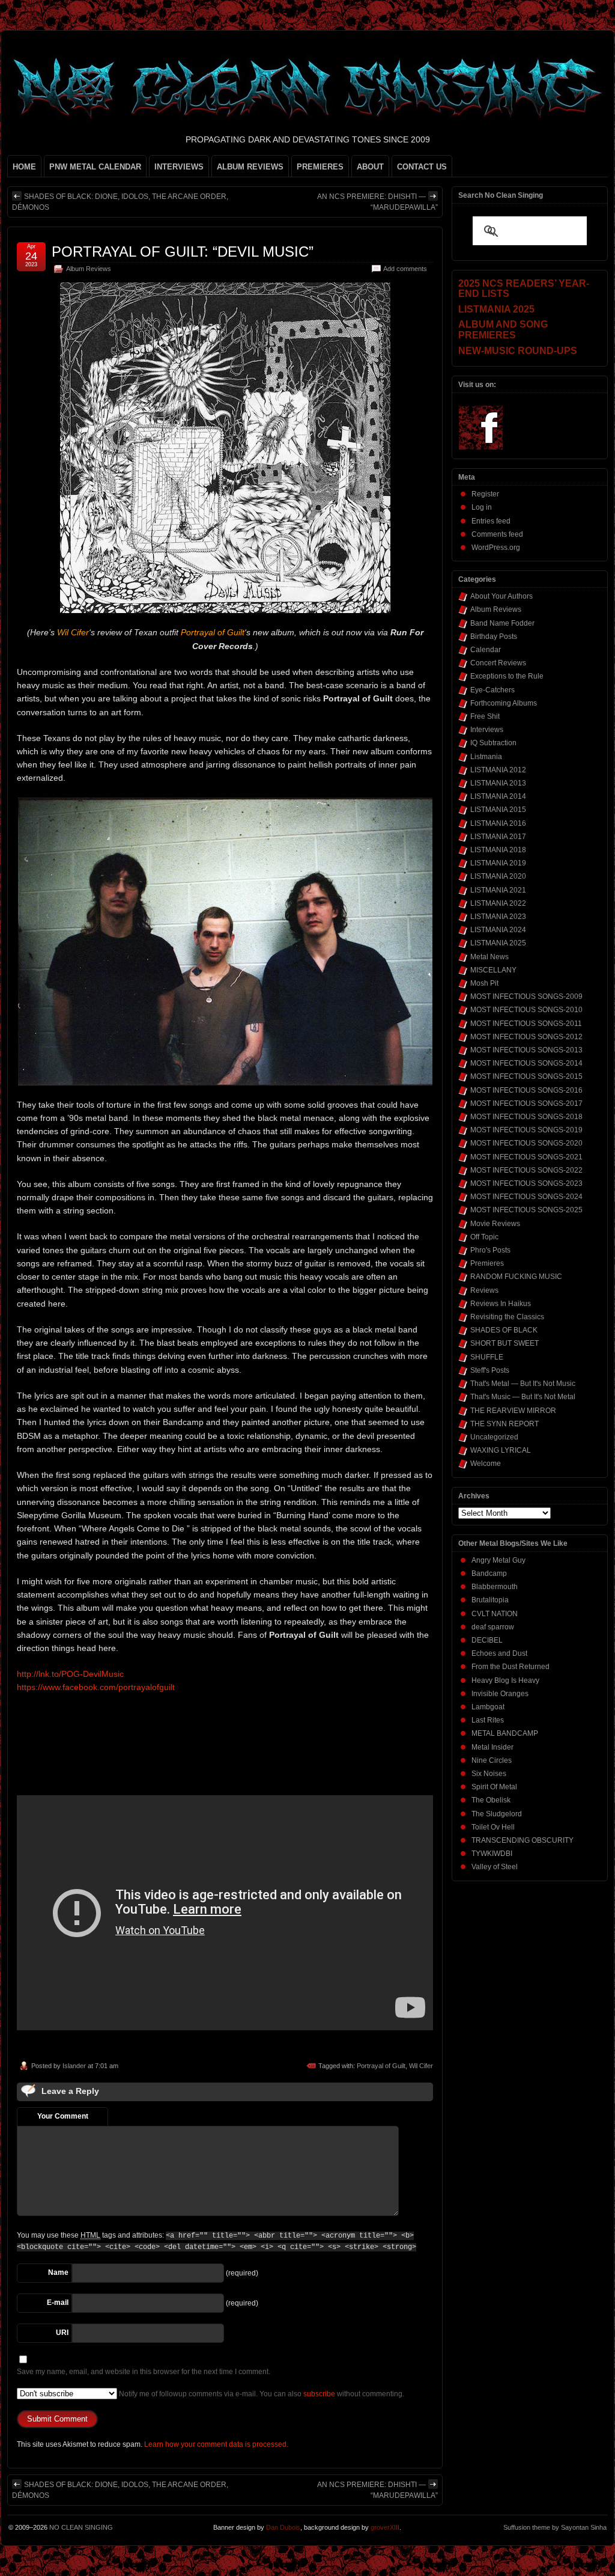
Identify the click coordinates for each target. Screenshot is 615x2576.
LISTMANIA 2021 (498, 890)
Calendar (486, 650)
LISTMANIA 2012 (498, 770)
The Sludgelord (497, 1814)
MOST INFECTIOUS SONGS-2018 (526, 1117)
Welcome (486, 1463)
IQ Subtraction (493, 743)
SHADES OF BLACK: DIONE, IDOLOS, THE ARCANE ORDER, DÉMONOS (120, 202)
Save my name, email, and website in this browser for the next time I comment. (144, 2372)
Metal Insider (492, 1747)
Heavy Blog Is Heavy (505, 1680)
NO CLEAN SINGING (81, 2527)
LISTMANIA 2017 (498, 837)
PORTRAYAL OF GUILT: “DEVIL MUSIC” (183, 252)
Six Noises (489, 1774)
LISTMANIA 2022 (498, 903)
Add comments (405, 269)
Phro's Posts (490, 1250)
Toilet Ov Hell (493, 1827)
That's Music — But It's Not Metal (523, 1397)
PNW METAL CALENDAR (95, 167)
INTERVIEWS (179, 167)
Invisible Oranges (500, 1694)
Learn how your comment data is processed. (216, 2444)
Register (485, 494)
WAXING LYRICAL (501, 1450)
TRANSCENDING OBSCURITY (523, 1840)
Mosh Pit (484, 983)
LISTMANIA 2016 (498, 823)
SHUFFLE (487, 1357)
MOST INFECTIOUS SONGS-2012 (526, 1037)
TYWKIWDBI (492, 1854)
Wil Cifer (421, 2066)
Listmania (486, 757)
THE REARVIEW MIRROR (513, 1411)
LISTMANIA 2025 (498, 943)
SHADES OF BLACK (504, 1330)
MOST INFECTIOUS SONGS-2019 (526, 1130)
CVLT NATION (495, 1614)
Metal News (489, 957)
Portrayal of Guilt (381, 2066)
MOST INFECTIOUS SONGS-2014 (526, 1063)
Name (58, 2272)
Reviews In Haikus (501, 1304)
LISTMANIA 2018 (498, 850)
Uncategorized (494, 1437)
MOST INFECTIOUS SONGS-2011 (526, 1024)
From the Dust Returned (510, 1667)
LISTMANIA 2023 (498, 917)
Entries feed (491, 521)
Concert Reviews (498, 663)
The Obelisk (491, 1800)
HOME (24, 167)
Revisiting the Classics (507, 1317)
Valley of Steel (495, 1867)
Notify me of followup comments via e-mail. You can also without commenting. (261, 2394)
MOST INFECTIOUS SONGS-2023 (526, 1183)
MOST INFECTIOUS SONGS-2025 (526, 1210)
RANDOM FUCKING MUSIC (516, 1277)
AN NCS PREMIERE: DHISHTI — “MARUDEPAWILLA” (377, 202)
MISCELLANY (493, 970)
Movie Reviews (495, 1224)
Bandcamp (489, 1573)
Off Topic (484, 1237)
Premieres (487, 1263)
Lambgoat (488, 1707)
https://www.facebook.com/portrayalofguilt (96, 1687)
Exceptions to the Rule (507, 676)
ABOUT (370, 167)
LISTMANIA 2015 (498, 810)
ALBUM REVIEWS (250, 167)
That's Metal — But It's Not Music (523, 1384)
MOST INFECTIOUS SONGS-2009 (526, 997)
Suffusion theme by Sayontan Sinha (555, 2527)
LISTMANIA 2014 (498, 796)
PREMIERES (320, 167)
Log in (482, 507)
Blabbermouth (495, 1587)
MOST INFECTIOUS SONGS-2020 (526, 1143)
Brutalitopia (490, 1600)
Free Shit (485, 716)
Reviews (484, 1290)
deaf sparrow (493, 1627)
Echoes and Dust (499, 1653)
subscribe (319, 2394)
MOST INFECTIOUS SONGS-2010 (526, 1010)
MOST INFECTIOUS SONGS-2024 (526, 1197)
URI (62, 2333)
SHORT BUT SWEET (504, 1343)
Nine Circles (492, 1760)
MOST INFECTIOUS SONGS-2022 (526, 1170)
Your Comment (63, 2116)
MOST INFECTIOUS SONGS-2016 (526, 1090)
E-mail (58, 2303)
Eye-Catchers (492, 690)
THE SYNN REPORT (504, 1424)
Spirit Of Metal (494, 1787)
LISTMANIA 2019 (498, 863)
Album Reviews (89, 269)
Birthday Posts (494, 636)
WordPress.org (496, 548)
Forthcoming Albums (504, 703)
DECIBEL (487, 1640)
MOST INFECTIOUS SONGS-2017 (526, 1103)
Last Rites (488, 1720)
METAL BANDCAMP (505, 1733)
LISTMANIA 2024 (498, 930)
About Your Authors (501, 596)
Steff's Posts (490, 1370)
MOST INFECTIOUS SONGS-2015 (526, 1076)
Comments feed (497, 534)
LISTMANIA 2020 (498, 876)
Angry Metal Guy (498, 1560)
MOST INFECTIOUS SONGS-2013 (526, 1050)
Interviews (487, 730)
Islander (74, 2066)
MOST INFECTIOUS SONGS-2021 (526, 1157)
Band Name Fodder (502, 623)
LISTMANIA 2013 (498, 783)
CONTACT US (422, 167)
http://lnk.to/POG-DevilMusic (70, 1674)
